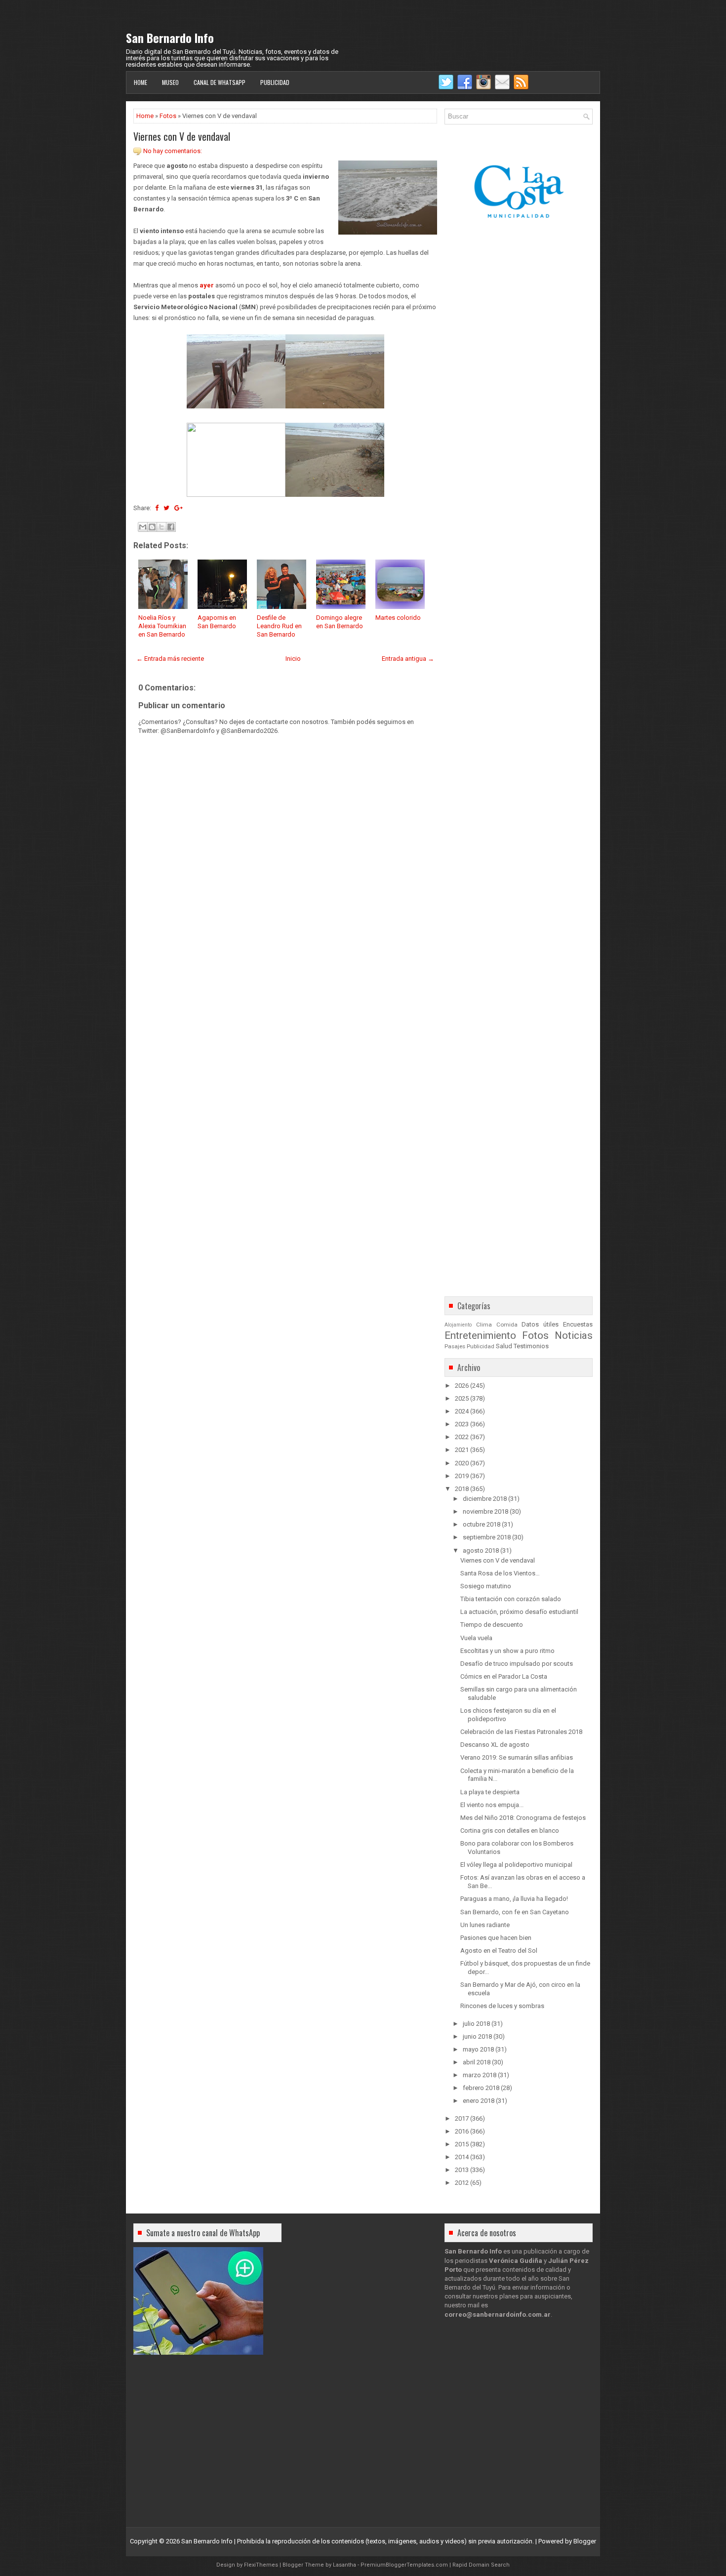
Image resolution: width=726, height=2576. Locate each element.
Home (141, 82)
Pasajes (455, 1346)
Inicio (293, 659)
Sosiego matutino (486, 1586)
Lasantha (344, 2565)
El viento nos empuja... (492, 1805)
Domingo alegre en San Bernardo (340, 622)
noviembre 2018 (485, 1511)
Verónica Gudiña (516, 2261)
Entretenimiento (480, 1335)
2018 (462, 1489)
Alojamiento (458, 1325)
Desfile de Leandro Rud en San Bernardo (279, 626)
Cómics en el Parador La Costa (504, 1676)
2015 (462, 2144)
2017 (462, 2118)
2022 (462, 1437)
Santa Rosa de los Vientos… (500, 1573)
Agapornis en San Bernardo (217, 622)
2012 (462, 2183)
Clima (484, 1325)
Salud (504, 1346)
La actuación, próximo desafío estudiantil (519, 1612)
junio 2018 (477, 2036)
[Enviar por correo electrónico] (143, 527)
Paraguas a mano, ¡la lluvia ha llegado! (514, 1899)
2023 (462, 1424)
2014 (462, 2157)
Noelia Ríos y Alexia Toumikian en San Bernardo (162, 626)
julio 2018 (476, 2024)
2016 (462, 2131)
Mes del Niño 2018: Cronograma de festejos (523, 1818)
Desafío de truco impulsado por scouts (517, 1664)
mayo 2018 (478, 2049)
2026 (462, 1386)
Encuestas (578, 1324)
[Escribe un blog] (152, 527)
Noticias (574, 1335)
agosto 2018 (481, 1550)
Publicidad (275, 82)
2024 (462, 1411)
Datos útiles (540, 1324)
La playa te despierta (490, 1792)
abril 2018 (477, 2062)
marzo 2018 (480, 2075)
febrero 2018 (481, 2088)
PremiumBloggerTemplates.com (404, 2565)
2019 (462, 1476)
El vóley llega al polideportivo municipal (516, 1865)
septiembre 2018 (487, 1537)
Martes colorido (398, 618)
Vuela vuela (476, 1638)
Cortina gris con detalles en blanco (510, 1831)
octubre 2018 (482, 1524)
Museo (170, 82)
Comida (507, 1325)
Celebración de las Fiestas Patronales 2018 (521, 1732)
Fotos (168, 116)
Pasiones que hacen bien (496, 1938)
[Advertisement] (285, 1014)
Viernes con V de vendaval (182, 136)
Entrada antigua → (408, 659)
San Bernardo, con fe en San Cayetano (515, 1912)
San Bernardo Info (170, 38)
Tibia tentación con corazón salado (511, 1599)
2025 (462, 1398)
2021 (462, 1450)
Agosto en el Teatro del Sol (499, 1951)
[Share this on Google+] (179, 508)
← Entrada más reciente (170, 659)
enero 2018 (479, 2101)
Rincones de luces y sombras (502, 2006)
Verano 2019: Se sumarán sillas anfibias (517, 1757)
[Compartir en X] (161, 527)
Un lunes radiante (485, 1925)
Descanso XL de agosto (495, 1745)
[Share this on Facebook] (157, 508)
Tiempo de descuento (492, 1625)
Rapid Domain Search (481, 2565)
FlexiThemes (261, 2565)
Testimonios (531, 1346)
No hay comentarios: (173, 151)
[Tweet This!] (166, 508)
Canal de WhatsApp (220, 82)
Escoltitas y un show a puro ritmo (507, 1651)
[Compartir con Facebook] (171, 527)
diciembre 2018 (485, 1499)
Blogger (585, 2541)
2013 (462, 2170)
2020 (462, 1463)
